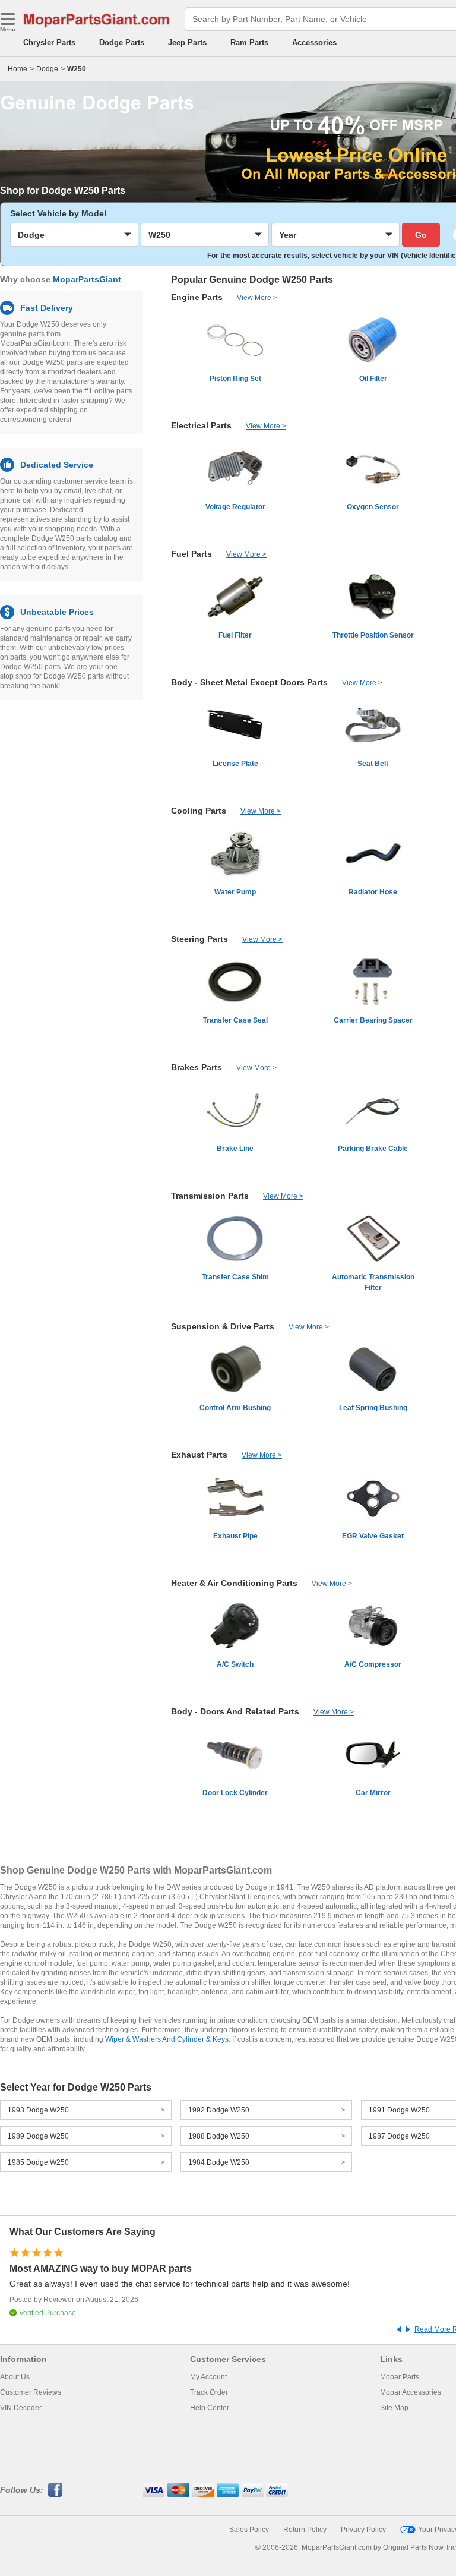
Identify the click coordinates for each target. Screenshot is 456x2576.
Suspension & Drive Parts (223, 1326)
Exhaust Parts (199, 1455)
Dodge (47, 69)
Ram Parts (249, 42)
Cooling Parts (199, 811)
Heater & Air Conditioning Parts (234, 1583)
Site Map (394, 2408)
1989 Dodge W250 (38, 2136)
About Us (15, 2377)
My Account (208, 2377)
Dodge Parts (122, 42)
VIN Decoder (21, 2408)
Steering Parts (199, 939)
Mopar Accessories (411, 2392)
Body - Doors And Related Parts (235, 1711)
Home (18, 69)
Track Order (209, 2392)
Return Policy (305, 2530)
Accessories (314, 42)
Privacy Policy (363, 2530)
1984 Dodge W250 (219, 2162)
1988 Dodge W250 (219, 2136)
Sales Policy (249, 2530)
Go (421, 235)
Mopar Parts (400, 2377)
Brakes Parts (197, 1067)
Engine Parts (197, 297)
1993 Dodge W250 (38, 2110)
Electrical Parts (201, 425)
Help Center (210, 2408)
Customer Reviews (31, 2392)
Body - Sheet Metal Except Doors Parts (249, 682)
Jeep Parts (187, 42)
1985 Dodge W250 (38, 2162)
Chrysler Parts (49, 42)
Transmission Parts (210, 1196)
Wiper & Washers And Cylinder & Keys (167, 2039)
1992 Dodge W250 (219, 2110)
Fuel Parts (191, 554)
